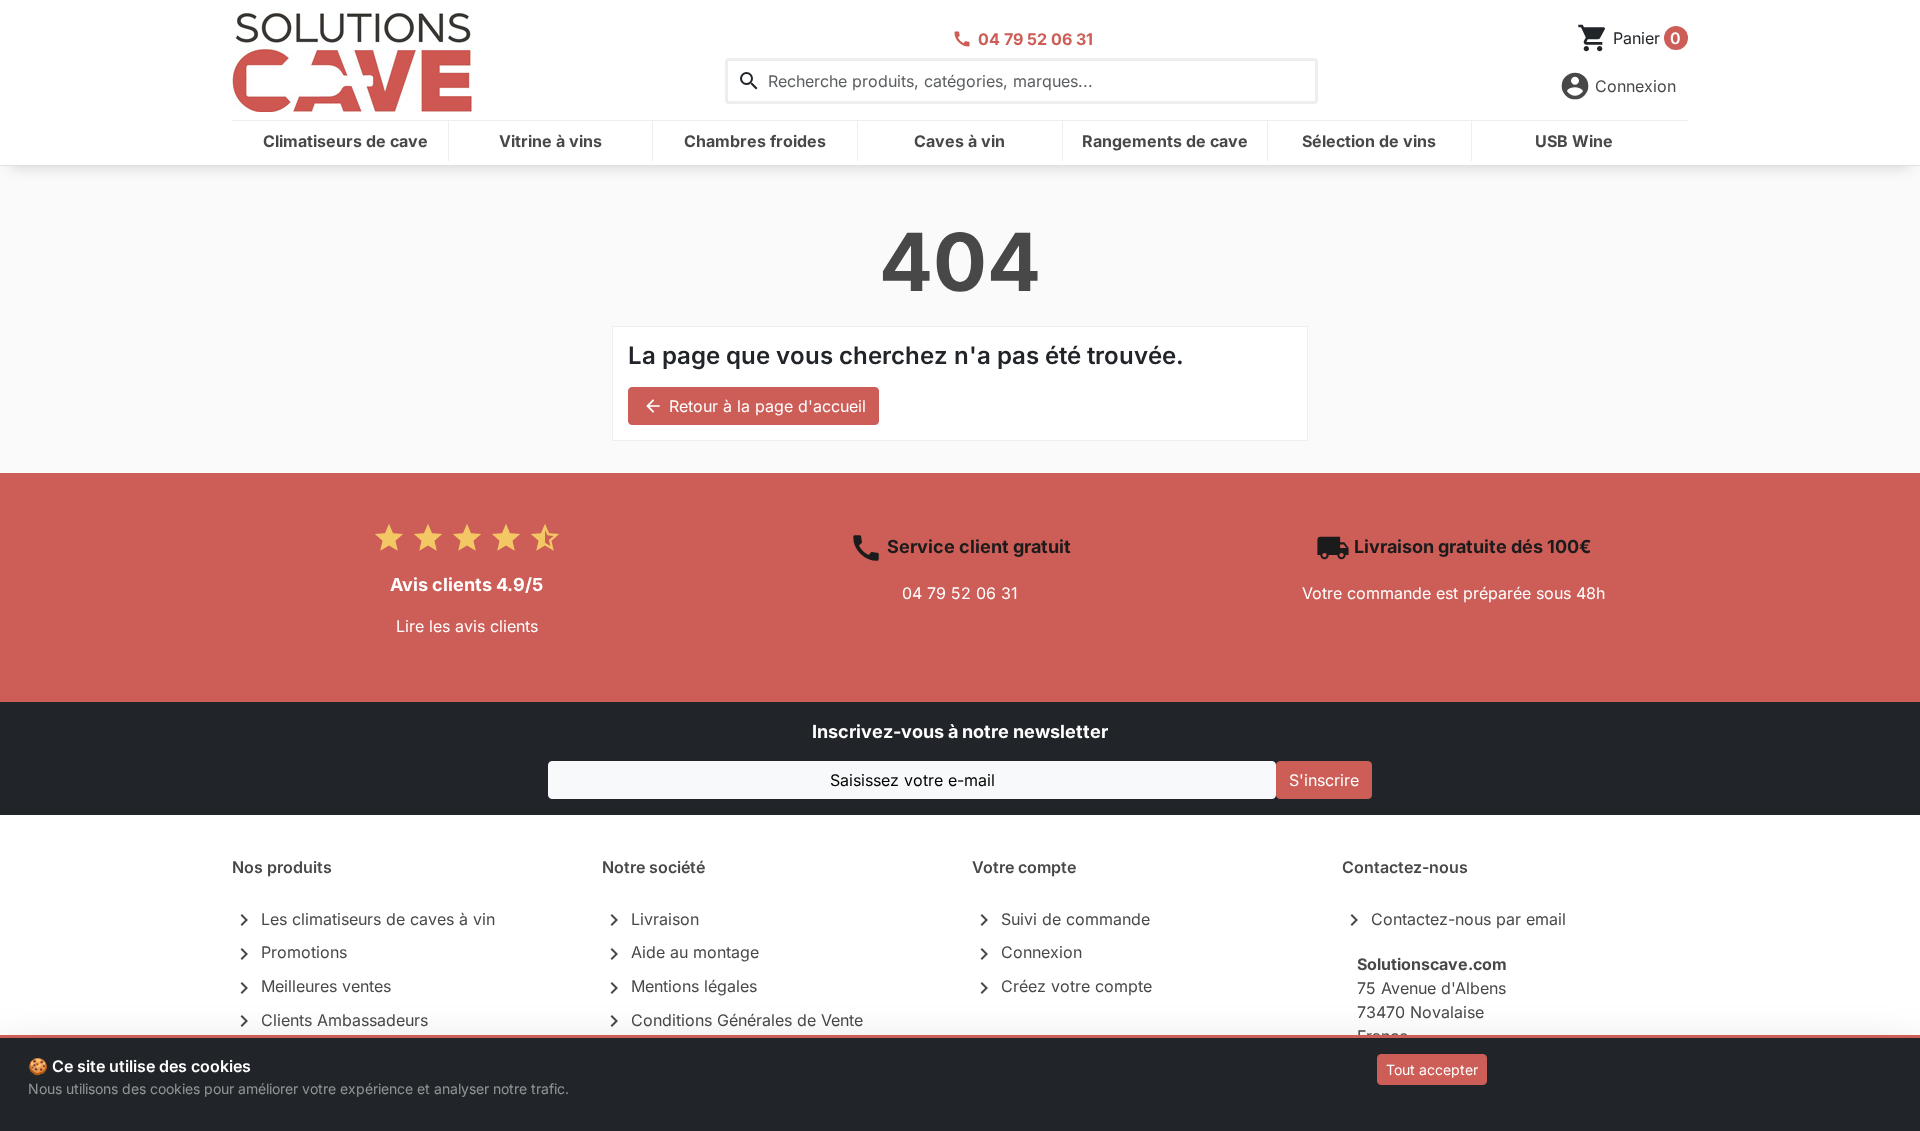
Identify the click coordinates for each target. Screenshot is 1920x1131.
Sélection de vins (1369, 141)
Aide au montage (680, 954)
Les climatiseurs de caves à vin (363, 920)
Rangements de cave (1165, 141)
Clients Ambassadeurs (330, 1021)
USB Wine (1574, 141)
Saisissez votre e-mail (912, 780)
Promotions (289, 954)
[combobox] (1021, 81)
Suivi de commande (1061, 920)
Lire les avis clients (467, 626)
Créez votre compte (1062, 988)
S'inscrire (1324, 780)
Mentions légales (679, 988)
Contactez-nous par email (1454, 920)
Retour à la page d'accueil (754, 406)
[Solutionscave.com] (352, 60)
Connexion (1027, 954)
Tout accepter (1432, 1069)
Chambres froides (755, 141)
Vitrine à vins (550, 141)
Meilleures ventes (311, 988)
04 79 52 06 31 (960, 593)
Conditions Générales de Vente (732, 1021)
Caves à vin (959, 141)
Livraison (650, 920)
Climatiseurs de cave (345, 141)
